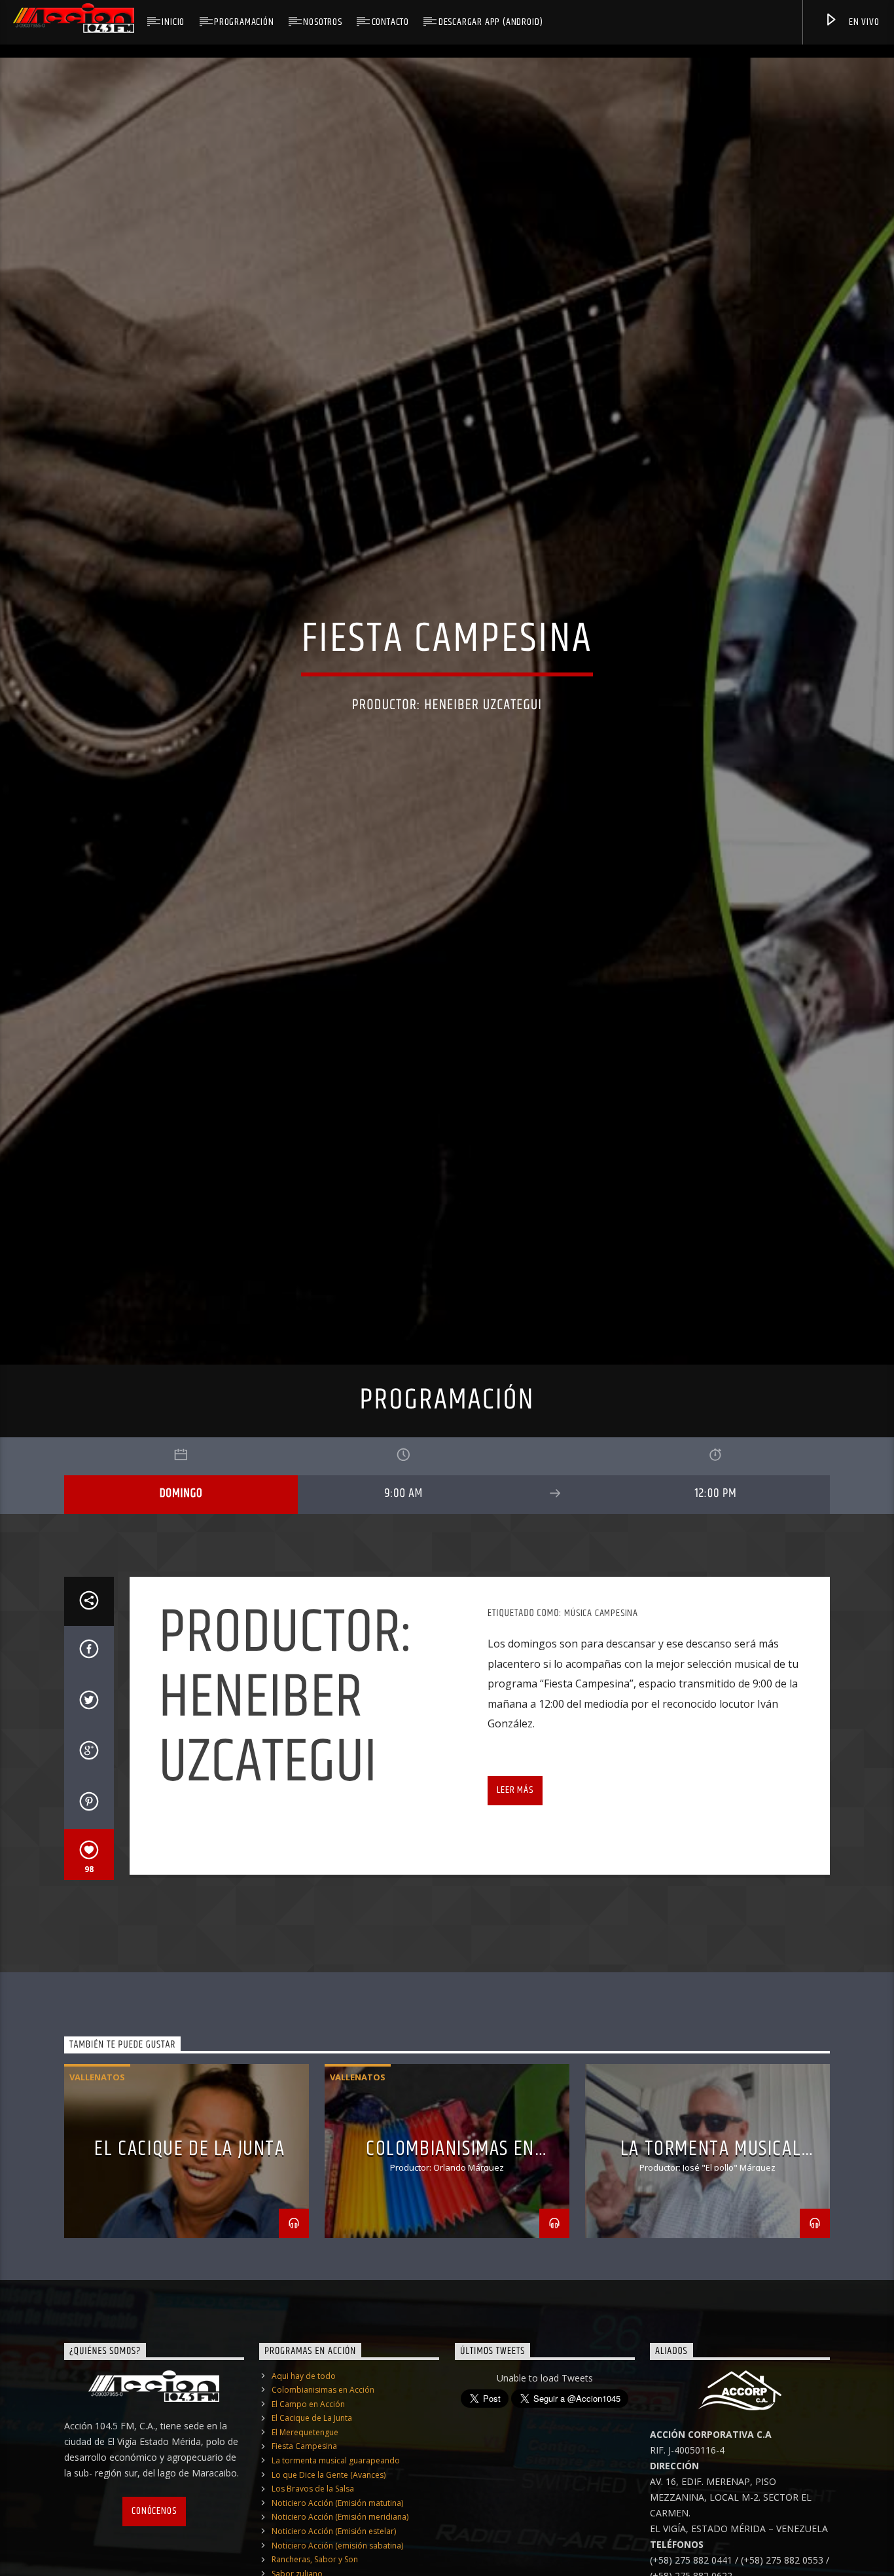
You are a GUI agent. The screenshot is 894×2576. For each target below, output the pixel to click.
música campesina (601, 1742)
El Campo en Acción (308, 2533)
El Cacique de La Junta (189, 2278)
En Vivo (863, 22)
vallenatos (97, 2207)
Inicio (173, 22)
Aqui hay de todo (304, 2505)
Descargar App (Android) (491, 22)
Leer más (515, 1919)
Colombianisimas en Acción (323, 2519)
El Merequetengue (305, 2561)
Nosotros (322, 22)
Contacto (390, 22)
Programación (244, 22)
